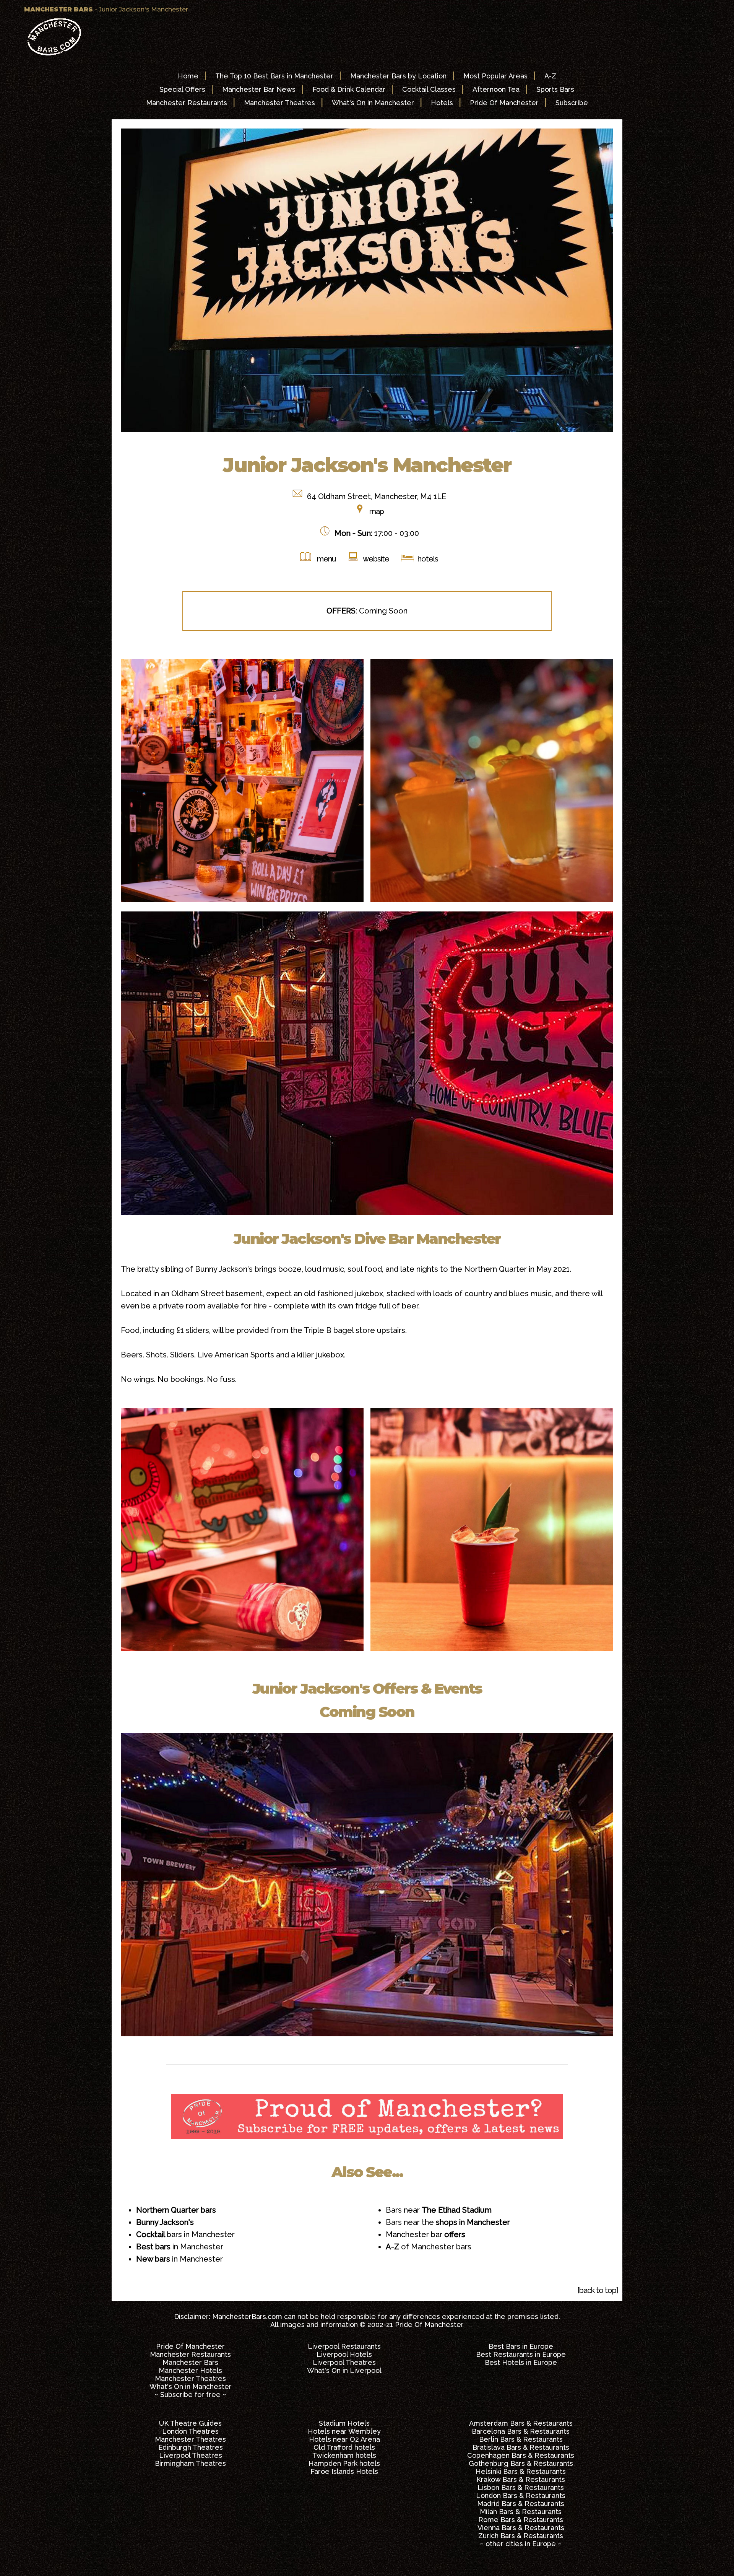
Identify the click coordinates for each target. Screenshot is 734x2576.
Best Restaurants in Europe (521, 2354)
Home (188, 76)
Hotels (442, 103)
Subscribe (572, 103)
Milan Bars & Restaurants (521, 2512)
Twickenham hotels (344, 2455)
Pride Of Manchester (504, 103)
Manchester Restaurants (187, 103)
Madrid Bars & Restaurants (521, 2504)
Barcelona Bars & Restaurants (521, 2431)
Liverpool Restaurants (344, 2346)
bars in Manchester (185, 2234)
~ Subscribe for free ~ (190, 2395)
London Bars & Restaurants (521, 2495)
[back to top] (598, 2290)
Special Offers (182, 89)
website (376, 559)
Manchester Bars (190, 2362)
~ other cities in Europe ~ (521, 2544)
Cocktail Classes (429, 89)
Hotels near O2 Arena (344, 2439)
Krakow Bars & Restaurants (521, 2479)
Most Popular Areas (495, 76)
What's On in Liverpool (344, 2370)
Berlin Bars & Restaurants (521, 2439)
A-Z (550, 76)
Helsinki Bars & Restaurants (521, 2471)
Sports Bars (555, 89)
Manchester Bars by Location (398, 76)
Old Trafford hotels (344, 2447)
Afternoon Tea (496, 89)
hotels (427, 559)
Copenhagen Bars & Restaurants (521, 2455)
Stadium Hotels (344, 2423)
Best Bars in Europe (521, 2346)
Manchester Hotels (190, 2370)
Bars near (439, 2210)
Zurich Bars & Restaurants (521, 2536)
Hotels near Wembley (344, 2431)
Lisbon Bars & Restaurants (521, 2487)
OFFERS (341, 611)
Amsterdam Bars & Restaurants (521, 2423)
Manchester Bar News (259, 89)
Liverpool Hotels (344, 2354)
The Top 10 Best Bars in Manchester (274, 76)
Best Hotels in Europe (521, 2362)
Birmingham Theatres (190, 2463)
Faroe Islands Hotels (344, 2471)
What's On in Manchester (373, 103)
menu (326, 559)
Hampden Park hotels (344, 2463)
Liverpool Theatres (344, 2362)
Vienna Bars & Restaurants (521, 2528)
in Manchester (180, 2247)
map (377, 511)
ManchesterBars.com (247, 2316)
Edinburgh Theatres (191, 2447)
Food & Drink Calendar (349, 89)
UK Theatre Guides (190, 2423)
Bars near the (448, 2222)
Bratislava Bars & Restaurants (521, 2447)
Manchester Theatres (279, 103)
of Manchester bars (429, 2247)
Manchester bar (425, 2234)
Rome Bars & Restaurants (521, 2520)
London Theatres (190, 2431)
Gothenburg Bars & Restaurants (521, 2463)
